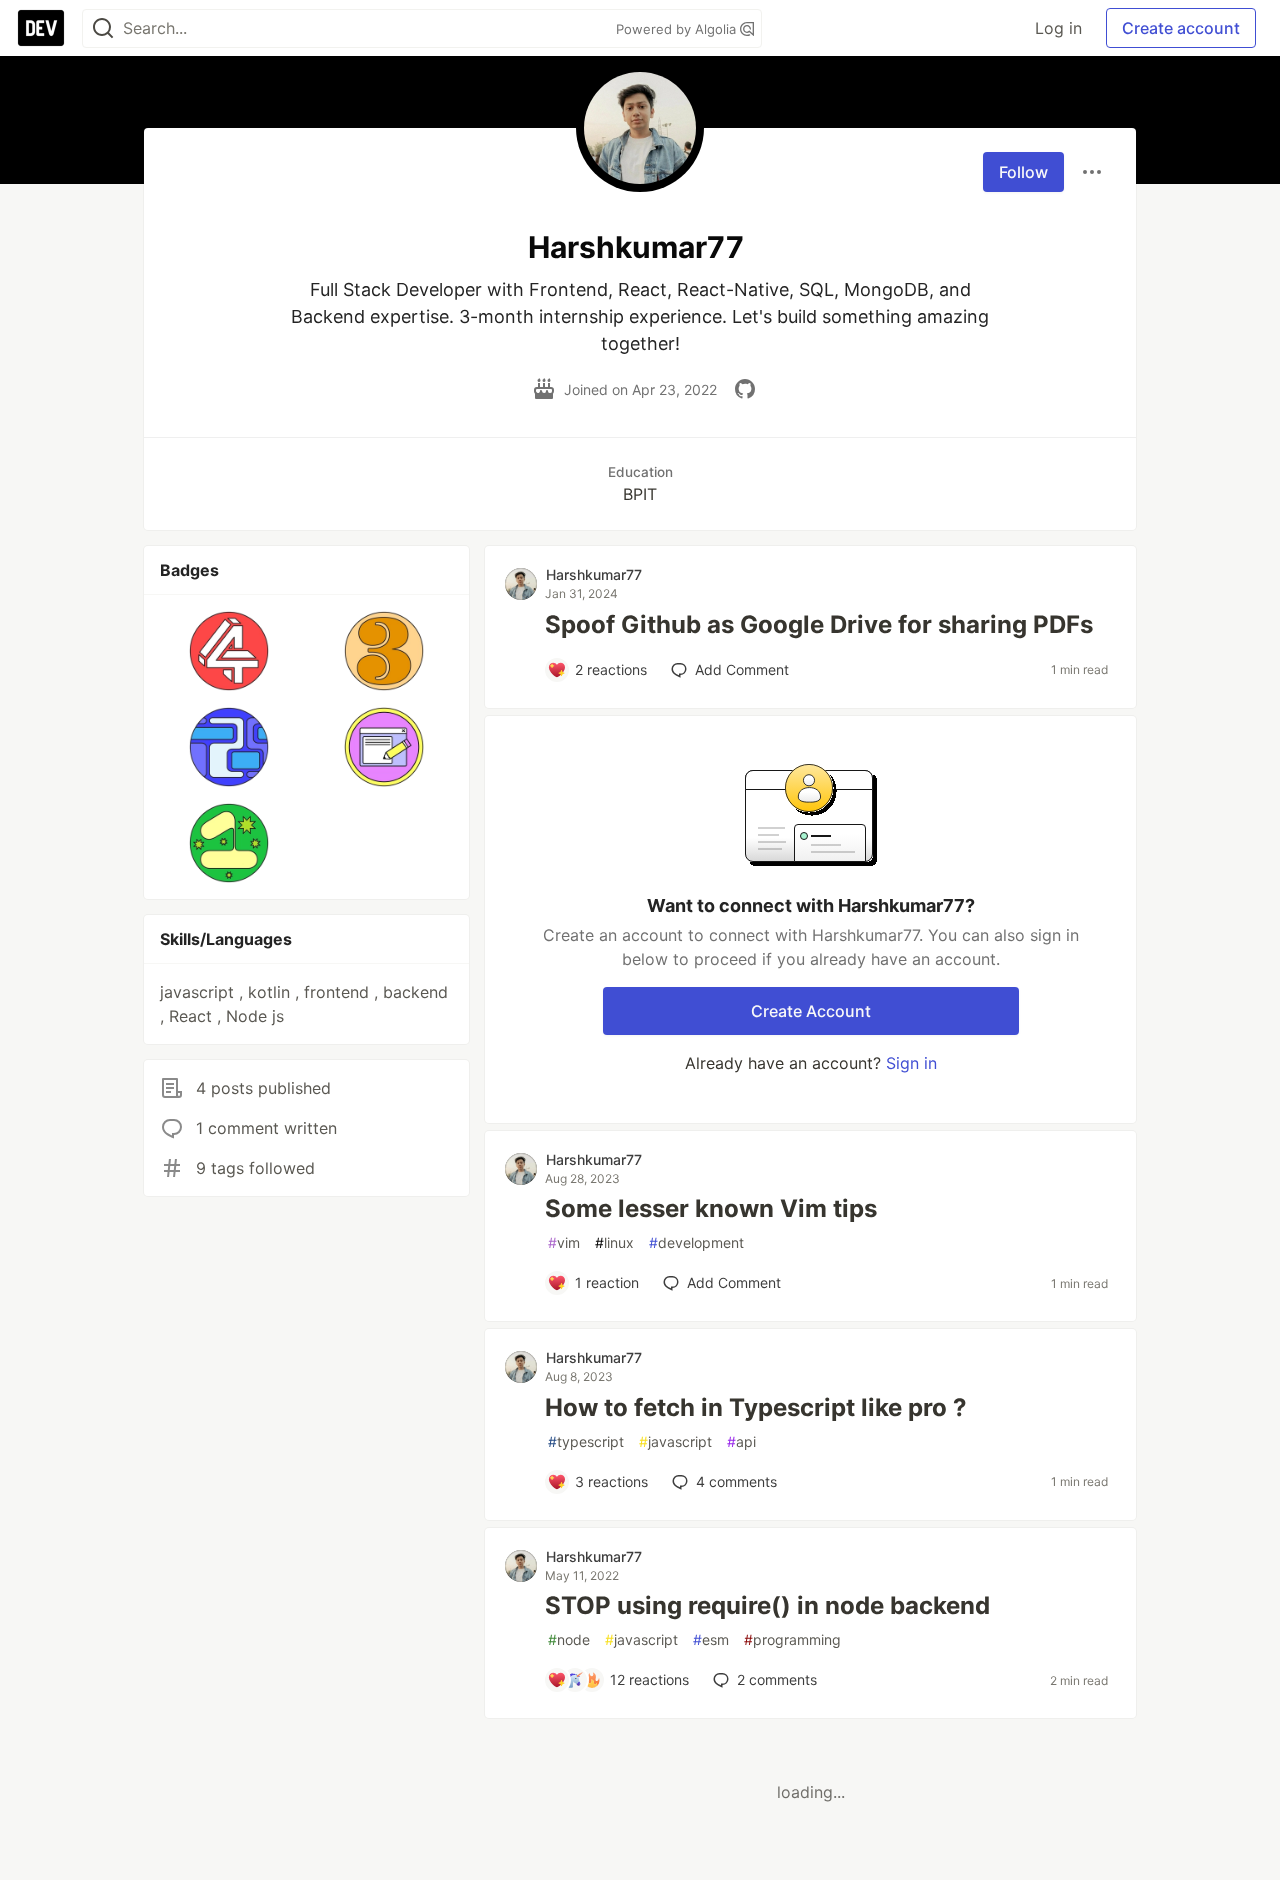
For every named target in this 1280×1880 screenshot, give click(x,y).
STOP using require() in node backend (767, 1605)
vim (564, 1242)
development (696, 1242)
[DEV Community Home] (41, 28)
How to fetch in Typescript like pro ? (756, 1407)
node (569, 1639)
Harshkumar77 (594, 574)
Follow (1023, 172)
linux (614, 1242)
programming (792, 1639)
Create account (1181, 28)
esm (711, 1639)
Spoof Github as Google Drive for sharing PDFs (819, 624)
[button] (229, 651)
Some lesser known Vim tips (711, 1208)
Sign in (911, 1063)
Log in (1058, 28)
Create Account (811, 1011)
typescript (586, 1441)
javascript (675, 1441)
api (741, 1441)
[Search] (103, 28)
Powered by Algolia (678, 29)
